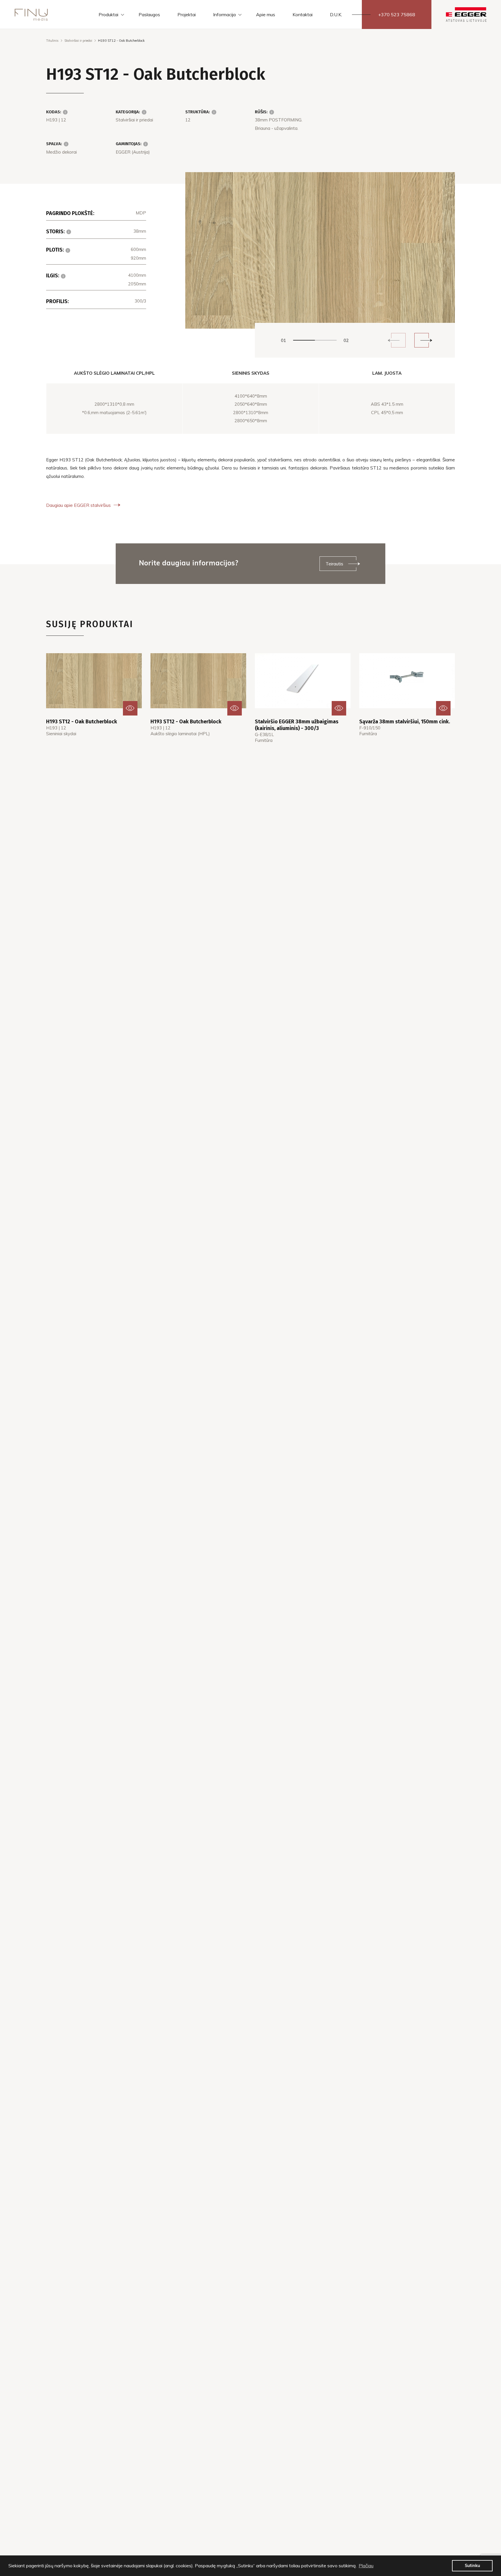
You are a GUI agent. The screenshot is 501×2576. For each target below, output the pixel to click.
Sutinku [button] (472, 2566)
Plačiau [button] (366, 2566)
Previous (398, 340)
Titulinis (52, 41)
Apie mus (266, 14)
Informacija (224, 14)
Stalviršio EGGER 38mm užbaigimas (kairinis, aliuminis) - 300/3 (297, 725)
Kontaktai (303, 14)
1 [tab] (304, 340)
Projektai (187, 14)
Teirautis (334, 564)
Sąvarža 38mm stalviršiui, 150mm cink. (405, 722)
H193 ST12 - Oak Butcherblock (82, 722)
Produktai (108, 14)
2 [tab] (326, 340)
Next (422, 340)
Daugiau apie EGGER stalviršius (78, 505)
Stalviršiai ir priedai (78, 41)
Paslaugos (149, 14)
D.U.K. (336, 14)
